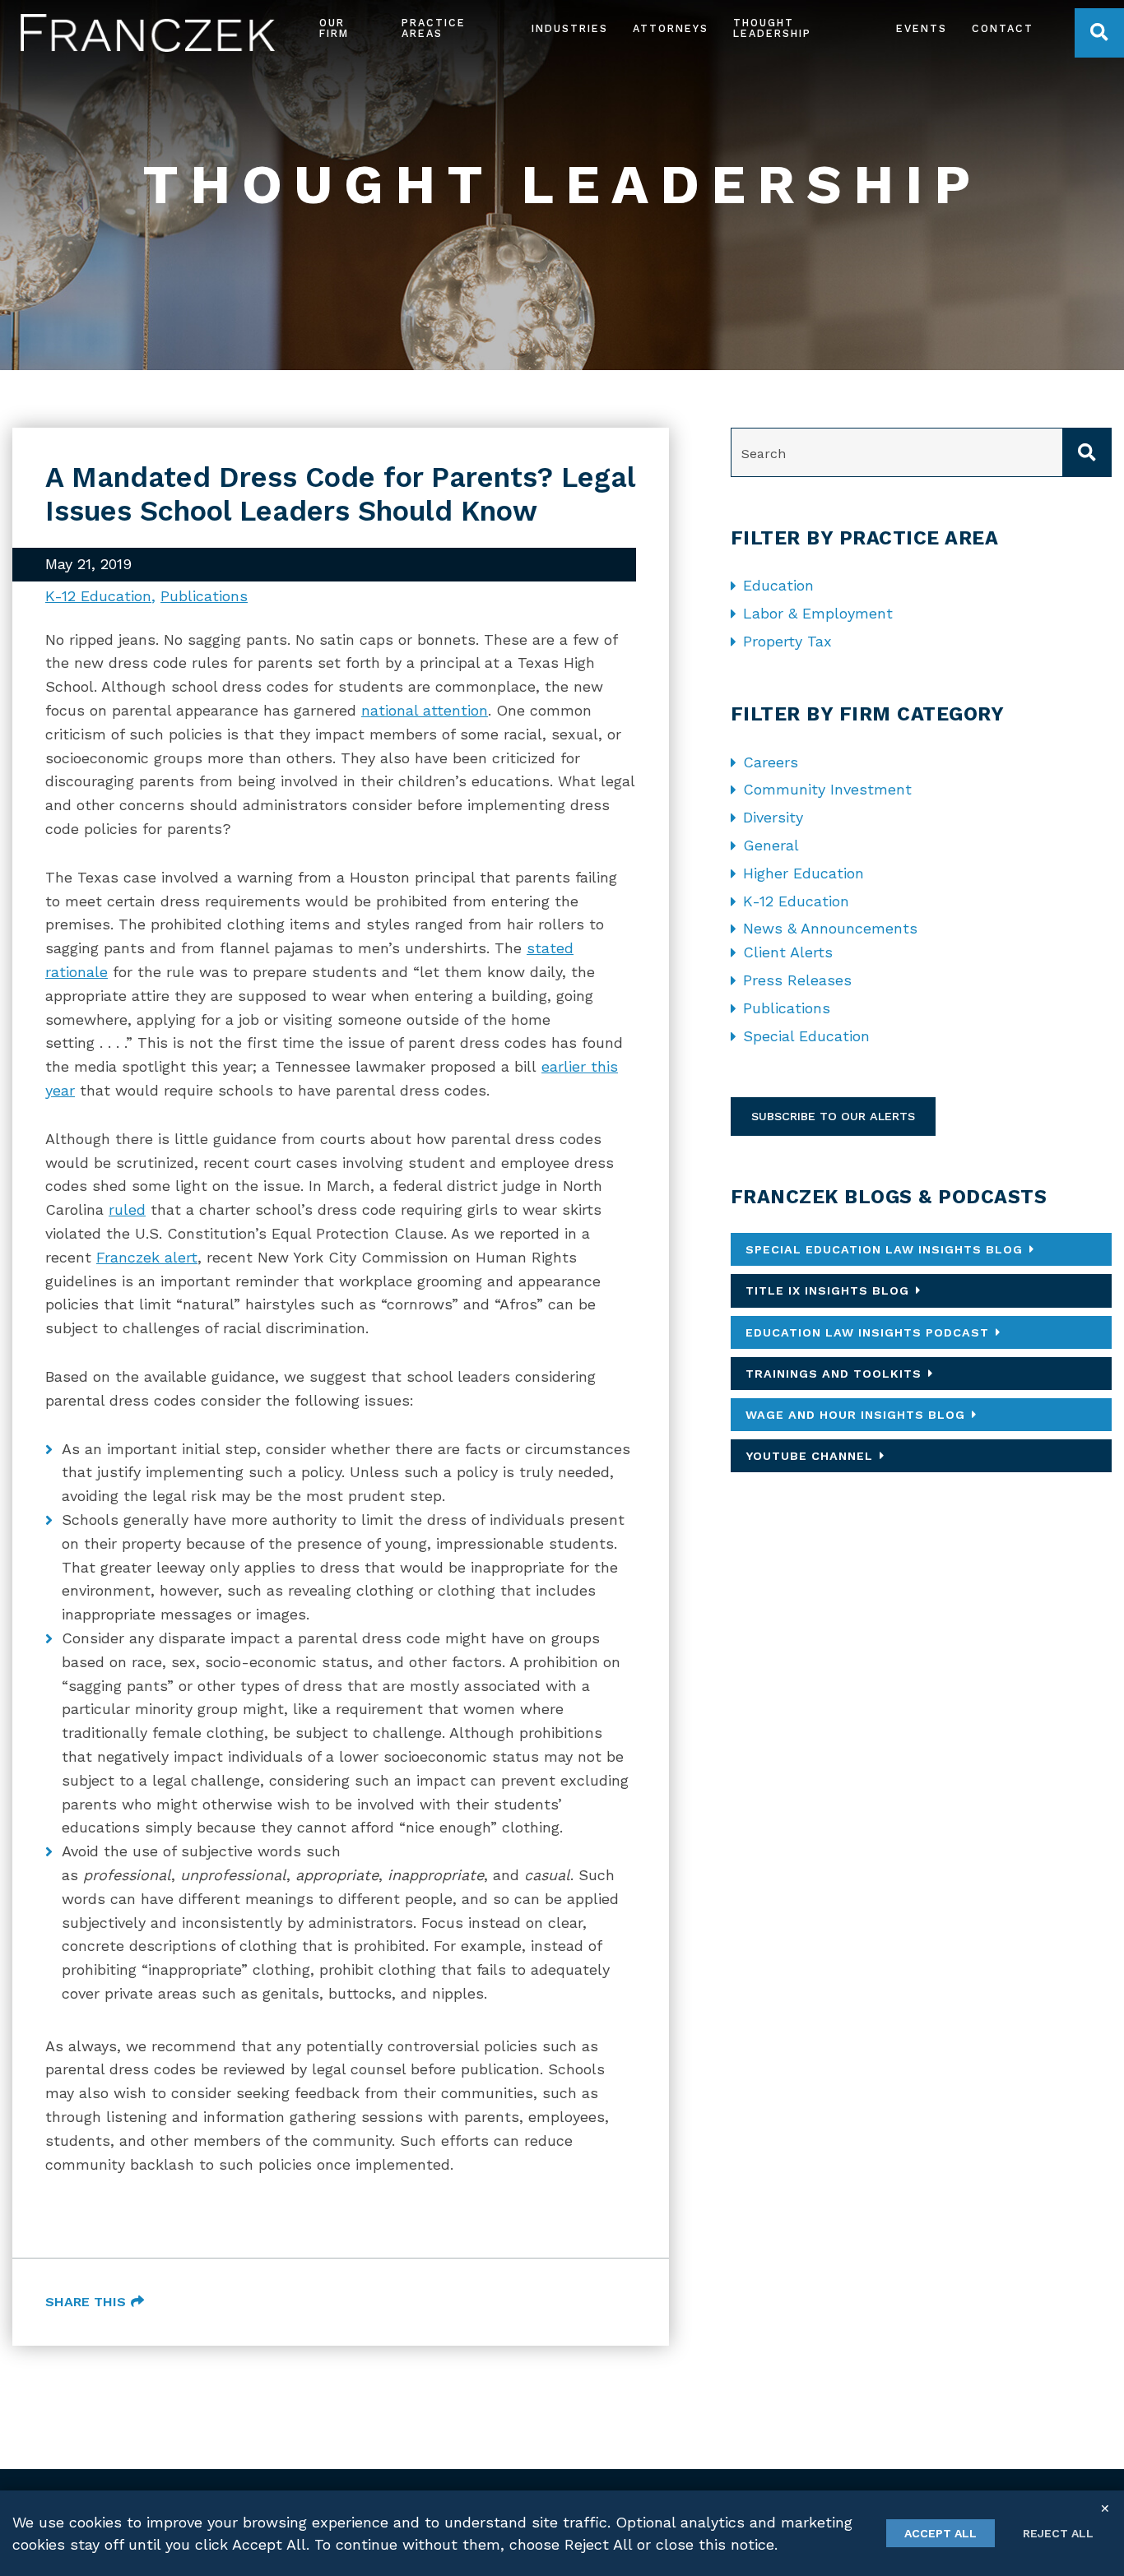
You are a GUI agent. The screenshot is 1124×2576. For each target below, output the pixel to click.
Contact (1003, 29)
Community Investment (827, 789)
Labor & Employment (818, 613)
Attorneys (671, 29)
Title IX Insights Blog (827, 1290)
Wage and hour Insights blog (855, 1415)
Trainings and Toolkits (834, 1374)
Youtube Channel (809, 1456)
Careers (771, 762)
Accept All (941, 2533)
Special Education (806, 1036)
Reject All (1058, 2533)
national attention (425, 710)
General (771, 845)
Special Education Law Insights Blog (884, 1249)
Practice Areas (434, 29)
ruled (127, 1209)
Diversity (773, 817)
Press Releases (797, 980)
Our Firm (334, 29)
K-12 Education (98, 596)
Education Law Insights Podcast (867, 1332)
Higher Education (804, 873)
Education (778, 585)
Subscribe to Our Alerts (833, 1116)
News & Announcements (830, 928)
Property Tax (787, 641)
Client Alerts (788, 952)
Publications (204, 596)
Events (922, 29)
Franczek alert (147, 1257)
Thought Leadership (772, 29)
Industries (570, 29)
